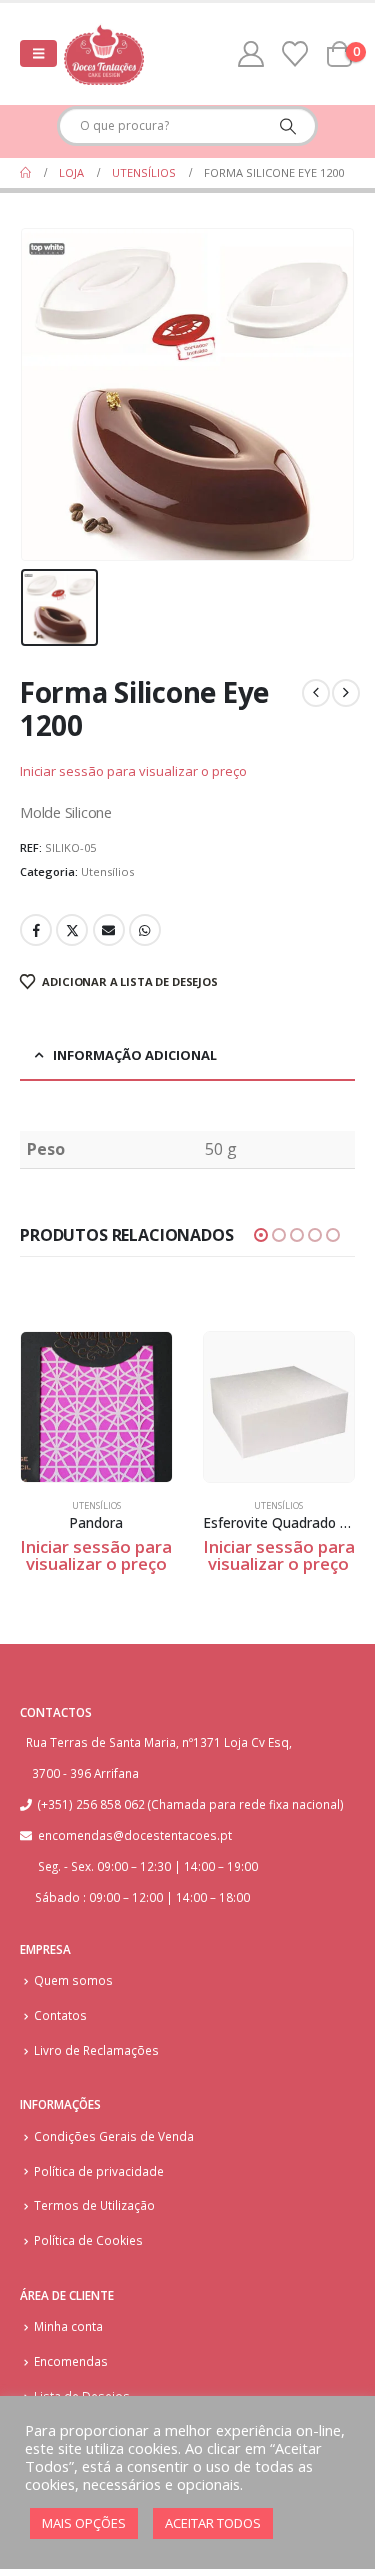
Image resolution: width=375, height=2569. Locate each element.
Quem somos (73, 1980)
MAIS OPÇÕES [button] (84, 2523)
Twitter (72, 930)
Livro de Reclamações (96, 2050)
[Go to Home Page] (25, 173)
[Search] (287, 126)
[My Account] (251, 54)
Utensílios (107, 871)
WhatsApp (145, 930)
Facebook (36, 930)
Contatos (60, 2015)
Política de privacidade (99, 2171)
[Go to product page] (96, 1407)
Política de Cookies (88, 2240)
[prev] (316, 693)
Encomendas (71, 2361)
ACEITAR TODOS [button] (213, 2523)
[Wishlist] (295, 54)
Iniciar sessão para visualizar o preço (133, 771)
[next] (346, 693)
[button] (38, 53)
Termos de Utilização (94, 2205)
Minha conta (68, 2326)
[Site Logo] (104, 54)
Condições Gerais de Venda (114, 2136)
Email (109, 930)
